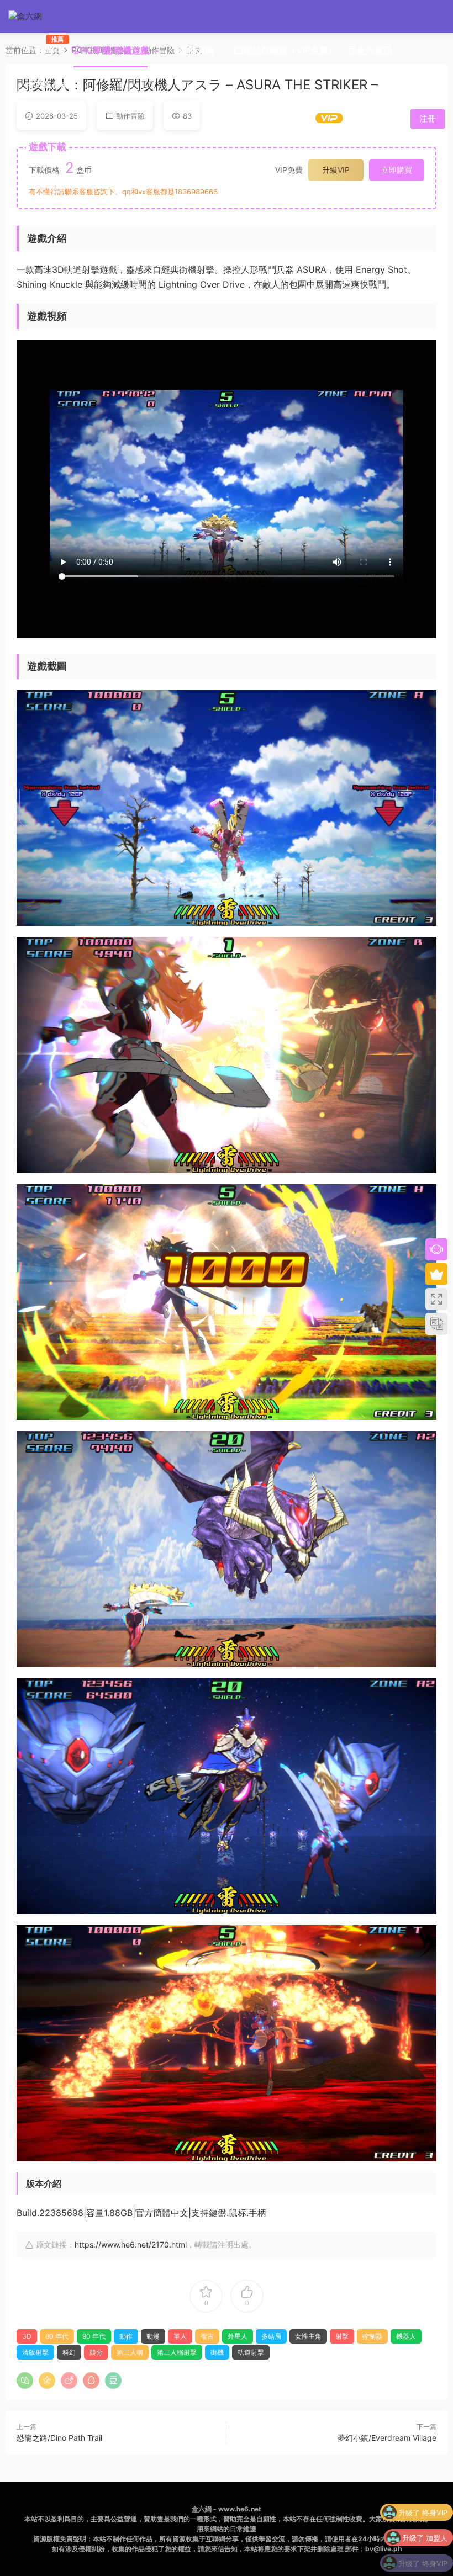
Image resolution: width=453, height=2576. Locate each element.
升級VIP (336, 170)
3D (27, 2336)
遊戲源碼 (196, 50)
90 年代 (94, 2336)
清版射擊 (35, 2352)
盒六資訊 (375, 50)
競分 (96, 2352)
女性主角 (308, 2336)
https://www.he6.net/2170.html (131, 2244)
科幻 (69, 2352)
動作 (126, 2336)
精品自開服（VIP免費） (290, 50)
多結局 (271, 2336)
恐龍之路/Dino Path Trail (59, 2438)
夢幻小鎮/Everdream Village (387, 2438)
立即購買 (397, 170)
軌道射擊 (251, 2352)
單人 (180, 2336)
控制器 (372, 2336)
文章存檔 (51, 84)
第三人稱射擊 (177, 2352)
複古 (207, 2336)
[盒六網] (33, 17)
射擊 (342, 2336)
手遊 (45, 46)
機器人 (406, 2336)
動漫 (153, 2336)
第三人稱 (130, 2352)
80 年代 (57, 2336)
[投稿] (362, 118)
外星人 (238, 2336)
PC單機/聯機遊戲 (115, 50)
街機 (217, 2352)
